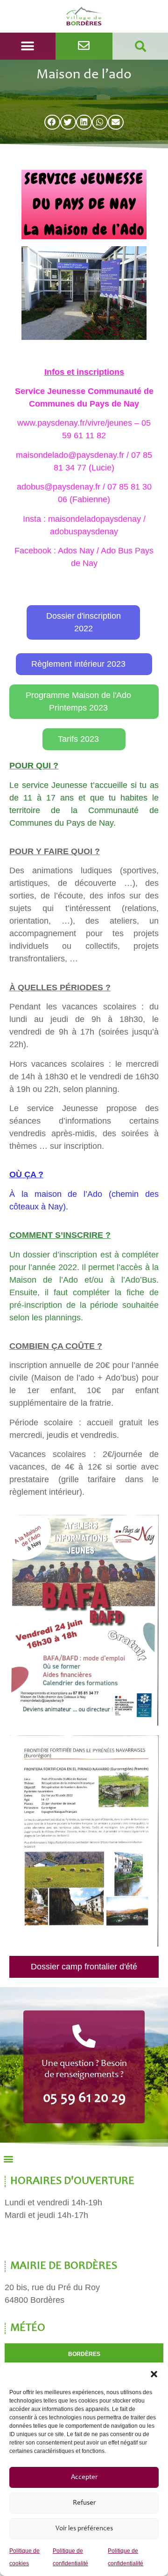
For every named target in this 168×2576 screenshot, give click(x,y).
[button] (154, 2374)
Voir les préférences (84, 2529)
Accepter (84, 2477)
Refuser (84, 2503)
